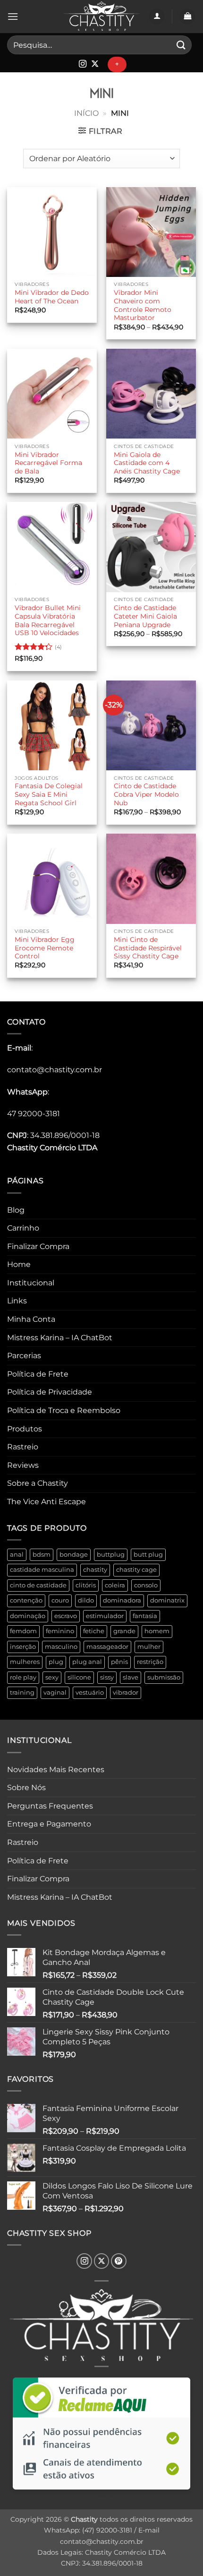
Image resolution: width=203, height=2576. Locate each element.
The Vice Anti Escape (47, 1502)
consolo (146, 1585)
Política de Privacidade (50, 1392)
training (22, 1693)
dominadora (122, 1600)
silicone (79, 1677)
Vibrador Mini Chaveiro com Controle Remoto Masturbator (143, 305)
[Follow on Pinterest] (119, 2261)
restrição (150, 1662)
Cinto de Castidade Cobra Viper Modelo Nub (146, 794)
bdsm (42, 1555)
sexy (52, 1677)
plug (56, 1662)
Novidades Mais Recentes (56, 1770)
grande (124, 1631)
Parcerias (24, 1356)
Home (19, 1264)
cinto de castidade (38, 1585)
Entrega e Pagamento (49, 1824)
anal (17, 1555)
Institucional (31, 1283)
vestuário (90, 1693)
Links (17, 1301)
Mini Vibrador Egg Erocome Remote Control (45, 948)
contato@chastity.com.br (55, 1070)
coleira (115, 1585)
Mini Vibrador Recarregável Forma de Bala (48, 463)
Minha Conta (31, 1319)
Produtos (25, 1429)
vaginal (55, 1693)
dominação (28, 1616)
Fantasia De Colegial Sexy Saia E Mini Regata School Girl (49, 794)
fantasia (145, 1616)
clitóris (86, 1585)
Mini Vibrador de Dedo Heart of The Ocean (52, 297)
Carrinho (23, 1228)
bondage (74, 1555)
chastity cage (136, 1570)
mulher (149, 1647)
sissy (107, 1677)
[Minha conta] (157, 17)
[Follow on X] (95, 64)
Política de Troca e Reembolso (64, 1410)
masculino (61, 1647)
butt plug (148, 1555)
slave (131, 1677)
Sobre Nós (26, 1788)
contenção (26, 1600)
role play (23, 1677)
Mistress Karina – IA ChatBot (60, 1338)
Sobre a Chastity (38, 1483)
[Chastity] (101, 17)
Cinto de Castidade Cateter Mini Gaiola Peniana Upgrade (145, 616)
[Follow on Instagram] (83, 64)
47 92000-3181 (34, 1114)
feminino (60, 1631)
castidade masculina (42, 1570)
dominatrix (167, 1600)
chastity (95, 1570)
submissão (164, 1677)
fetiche (94, 1631)
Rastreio (23, 1447)
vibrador (126, 1693)
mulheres (25, 1662)
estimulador (105, 1616)
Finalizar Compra (38, 1246)
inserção (23, 1647)
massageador (107, 1647)
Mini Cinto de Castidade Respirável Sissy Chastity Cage (148, 948)
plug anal (87, 1662)
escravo (66, 1616)
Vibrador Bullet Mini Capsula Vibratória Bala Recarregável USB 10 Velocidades (48, 620)
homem (157, 1631)
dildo (86, 1600)
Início (86, 113)
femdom (23, 1631)
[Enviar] (181, 45)
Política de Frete (38, 1374)
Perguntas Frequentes (50, 1806)
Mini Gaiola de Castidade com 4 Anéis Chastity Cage (147, 463)
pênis (119, 1662)
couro (60, 1600)
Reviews (23, 1465)
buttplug (111, 1555)
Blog (16, 1210)
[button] (13, 16)
